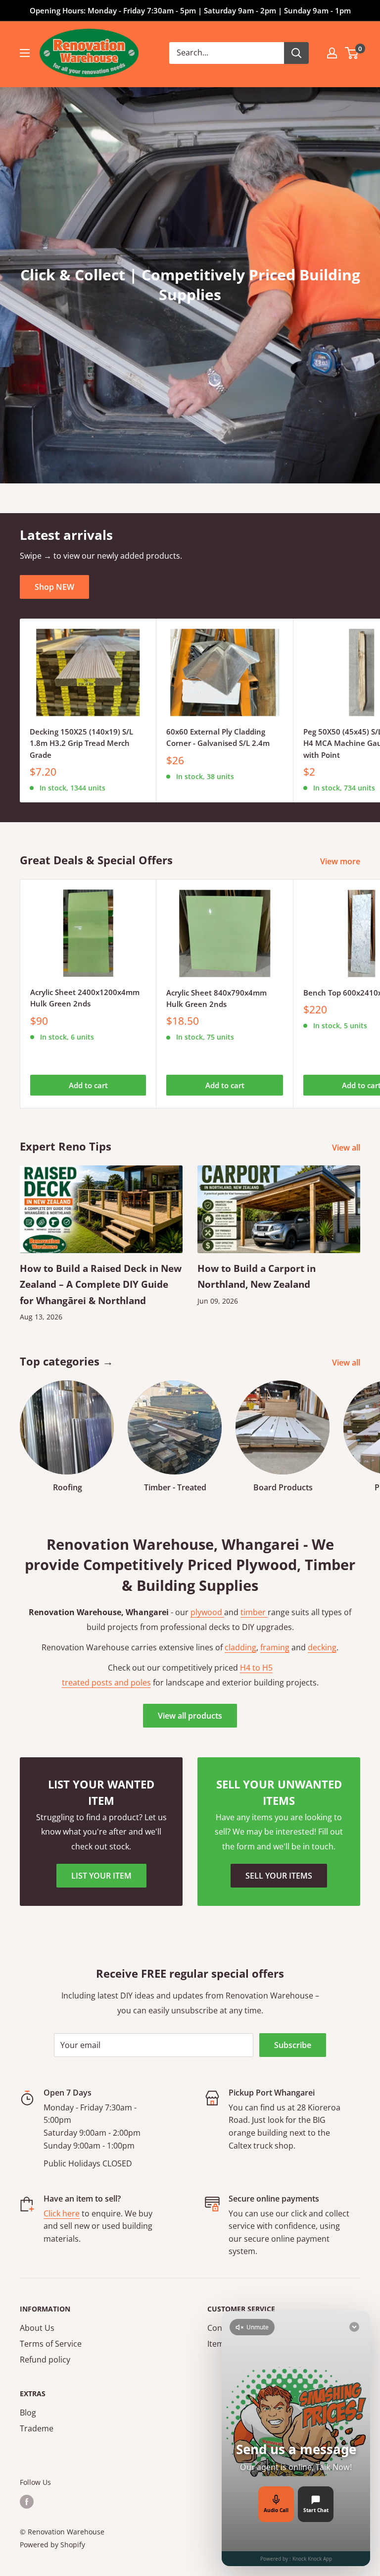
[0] (352, 53)
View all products (190, 1716)
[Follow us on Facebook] (27, 2502)
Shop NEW (54, 587)
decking (322, 1647)
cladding (240, 1647)
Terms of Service (51, 2344)
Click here (62, 2213)
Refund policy (45, 2360)
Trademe (37, 2428)
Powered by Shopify (52, 2545)
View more (341, 861)
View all (347, 1148)
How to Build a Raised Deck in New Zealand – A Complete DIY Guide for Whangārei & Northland (101, 1285)
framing (275, 1647)
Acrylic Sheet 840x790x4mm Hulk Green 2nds (216, 998)
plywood (207, 1612)
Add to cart (88, 1085)
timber (254, 1612)
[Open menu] (25, 53)
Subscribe (293, 2045)
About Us (37, 2328)
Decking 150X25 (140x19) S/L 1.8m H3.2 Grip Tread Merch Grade (81, 743)
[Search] (296, 53)
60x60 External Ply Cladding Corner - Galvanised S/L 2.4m (218, 737)
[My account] (332, 53)
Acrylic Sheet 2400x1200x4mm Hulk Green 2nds (85, 998)
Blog (28, 2413)
